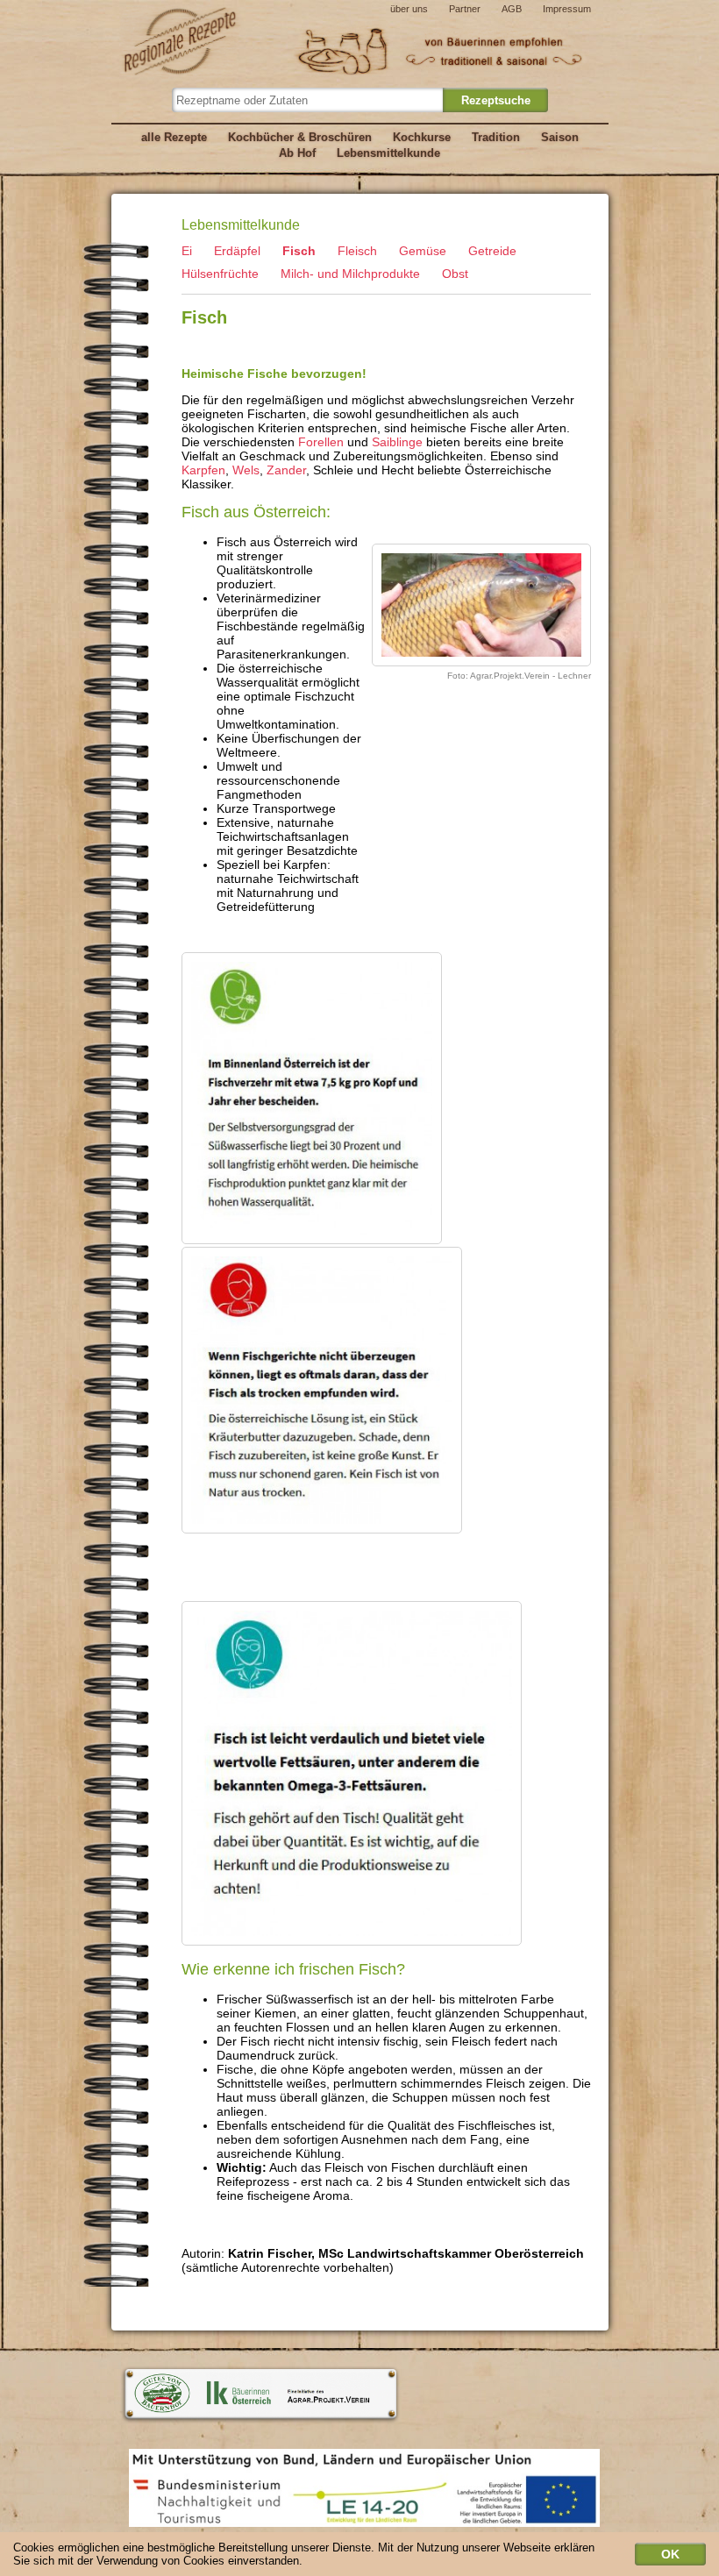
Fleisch (357, 251)
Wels (246, 470)
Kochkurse (422, 137)
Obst (455, 274)
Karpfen (203, 470)
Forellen (321, 442)
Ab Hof (297, 153)
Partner (465, 9)
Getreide (492, 251)
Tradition (496, 137)
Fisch (299, 251)
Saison (560, 137)
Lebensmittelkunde (388, 153)
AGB (512, 9)
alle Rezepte (174, 137)
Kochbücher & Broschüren (300, 137)
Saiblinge (397, 442)
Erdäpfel (237, 251)
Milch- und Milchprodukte (350, 274)
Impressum (567, 9)
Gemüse (423, 251)
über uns (409, 9)
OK (670, 2554)
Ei (187, 251)
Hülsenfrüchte (220, 274)
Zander (286, 470)
